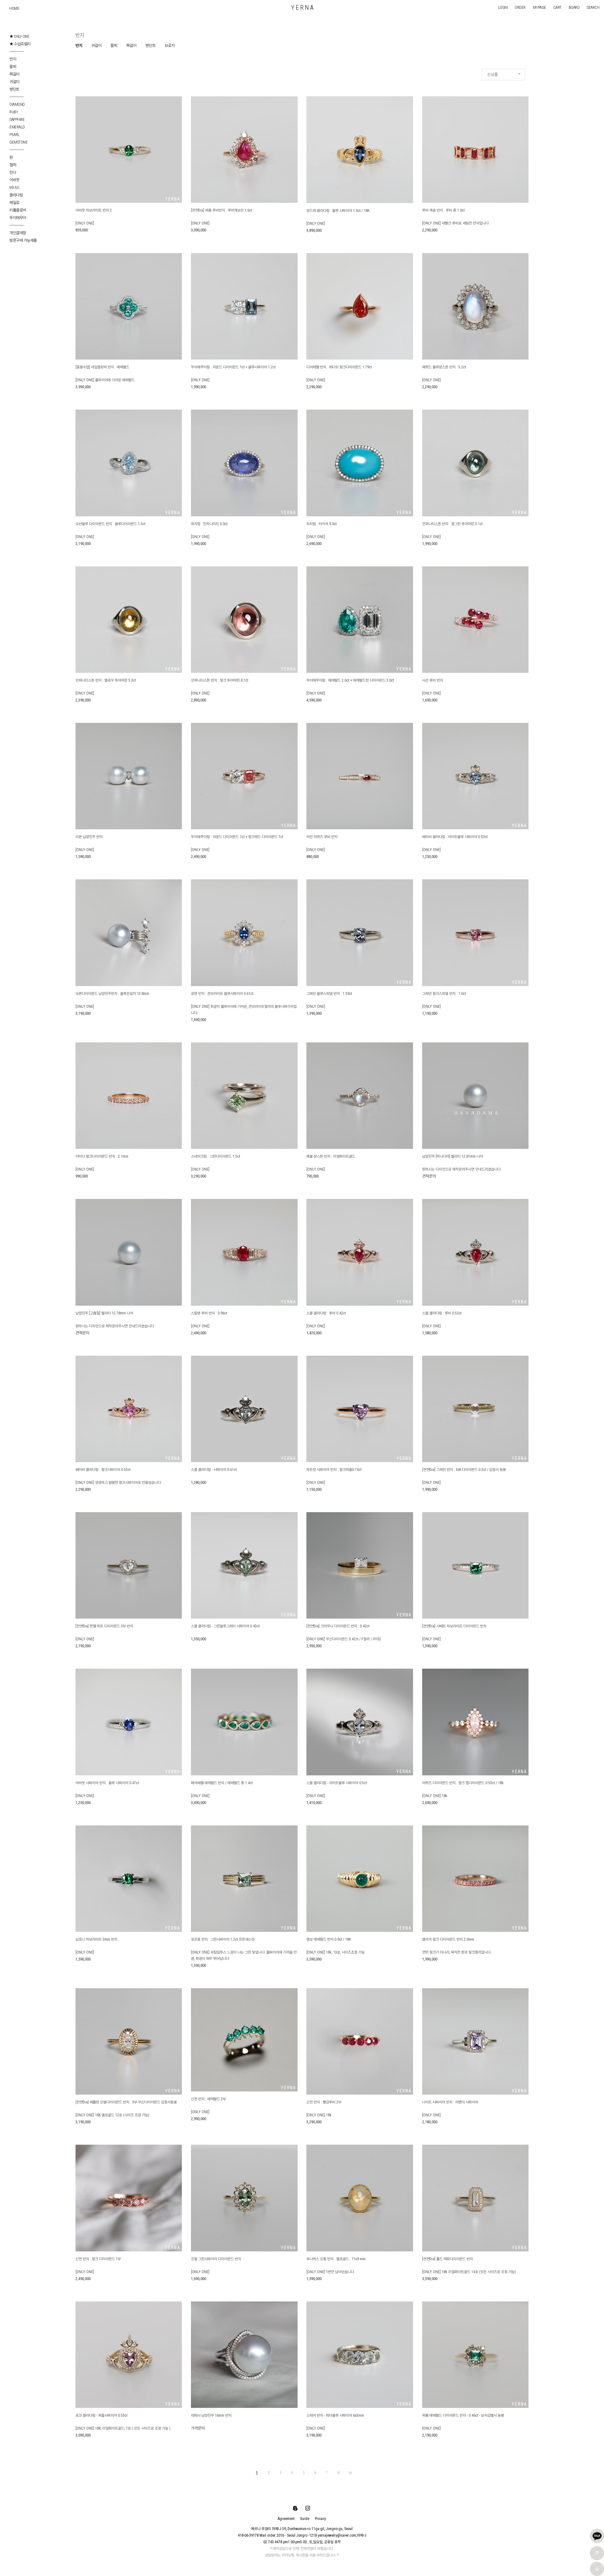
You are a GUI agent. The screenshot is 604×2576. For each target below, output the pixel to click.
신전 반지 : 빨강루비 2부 (324, 2102)
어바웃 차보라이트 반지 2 (94, 210)
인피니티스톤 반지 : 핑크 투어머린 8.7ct (220, 680)
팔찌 (13, 67)
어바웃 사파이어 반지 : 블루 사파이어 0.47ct (107, 1783)
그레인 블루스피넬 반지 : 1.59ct (329, 994)
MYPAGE (540, 7)
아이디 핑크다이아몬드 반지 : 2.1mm (102, 1156)
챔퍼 (13, 165)
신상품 (492, 74)
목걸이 (14, 74)
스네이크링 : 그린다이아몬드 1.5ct (215, 1156)
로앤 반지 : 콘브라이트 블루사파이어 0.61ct (222, 994)
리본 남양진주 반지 (89, 837)
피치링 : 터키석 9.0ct (322, 524)
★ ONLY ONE (19, 36)
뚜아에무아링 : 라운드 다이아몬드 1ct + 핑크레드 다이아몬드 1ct (237, 837)
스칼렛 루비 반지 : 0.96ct (209, 1313)
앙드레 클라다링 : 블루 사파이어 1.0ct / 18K (338, 211)
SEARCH (593, 7)
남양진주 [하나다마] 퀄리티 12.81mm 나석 (453, 1156)
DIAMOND (17, 104)
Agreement (286, 2519)
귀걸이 (14, 82)
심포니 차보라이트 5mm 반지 (96, 1939)
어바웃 (14, 180)
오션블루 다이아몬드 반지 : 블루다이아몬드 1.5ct (110, 524)
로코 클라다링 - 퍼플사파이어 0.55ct (101, 2415)
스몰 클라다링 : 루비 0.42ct (326, 1313)
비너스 (14, 187)
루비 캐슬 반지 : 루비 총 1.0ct (443, 210)
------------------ (17, 51)
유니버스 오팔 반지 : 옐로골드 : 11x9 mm (336, 2259)
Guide (305, 2519)
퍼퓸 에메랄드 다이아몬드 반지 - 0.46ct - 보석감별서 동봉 (463, 2415)
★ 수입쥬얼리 (20, 44)
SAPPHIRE (17, 119)
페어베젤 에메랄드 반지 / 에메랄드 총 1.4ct (222, 1783)
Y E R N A (302, 8)
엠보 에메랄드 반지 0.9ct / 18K (329, 1939)
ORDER (520, 7)
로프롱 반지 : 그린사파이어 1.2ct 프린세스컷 (223, 1939)
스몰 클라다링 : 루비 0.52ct (442, 1313)
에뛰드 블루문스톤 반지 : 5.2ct (444, 367)
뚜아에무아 (18, 218)
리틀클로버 (18, 210)
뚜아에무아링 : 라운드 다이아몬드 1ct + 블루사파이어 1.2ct (233, 367)
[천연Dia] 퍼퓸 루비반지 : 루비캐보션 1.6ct (221, 210)
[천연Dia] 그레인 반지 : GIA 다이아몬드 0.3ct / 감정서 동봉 (464, 1470)
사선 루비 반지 (433, 680)
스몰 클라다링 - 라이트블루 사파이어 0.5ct (337, 1783)
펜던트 (14, 89)
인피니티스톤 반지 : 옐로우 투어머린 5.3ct (106, 680)
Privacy (320, 2519)
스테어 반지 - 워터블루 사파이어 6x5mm (335, 2415)
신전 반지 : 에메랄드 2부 (208, 2099)
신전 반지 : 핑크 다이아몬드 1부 (98, 2259)
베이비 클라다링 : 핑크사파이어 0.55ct (103, 1470)
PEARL (14, 135)
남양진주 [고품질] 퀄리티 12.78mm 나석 (104, 1313)
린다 (13, 172)
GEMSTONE (18, 142)
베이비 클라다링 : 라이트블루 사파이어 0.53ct (455, 837)
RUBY (14, 112)
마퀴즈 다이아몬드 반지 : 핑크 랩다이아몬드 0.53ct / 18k (463, 1783)
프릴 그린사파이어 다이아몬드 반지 (216, 2259)
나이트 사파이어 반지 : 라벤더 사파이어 (450, 2102)
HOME (14, 8)
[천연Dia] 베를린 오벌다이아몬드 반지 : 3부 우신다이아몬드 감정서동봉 (126, 2102)
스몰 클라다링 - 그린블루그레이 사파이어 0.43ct (225, 1626)
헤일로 (14, 203)
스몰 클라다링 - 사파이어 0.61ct (214, 1470)
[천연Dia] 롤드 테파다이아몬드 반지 (447, 2259)
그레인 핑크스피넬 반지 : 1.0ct (444, 994)
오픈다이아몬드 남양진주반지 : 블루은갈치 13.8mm (112, 994)
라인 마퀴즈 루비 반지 (322, 837)
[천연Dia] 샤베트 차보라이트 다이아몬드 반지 (454, 1626)
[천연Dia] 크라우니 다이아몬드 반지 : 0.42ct (338, 1626)
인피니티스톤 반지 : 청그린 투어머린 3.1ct (452, 524)
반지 (13, 59)
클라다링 (16, 195)
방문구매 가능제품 (23, 240)
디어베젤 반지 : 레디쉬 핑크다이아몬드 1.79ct (339, 367)
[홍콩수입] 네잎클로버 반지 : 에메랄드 (102, 367)
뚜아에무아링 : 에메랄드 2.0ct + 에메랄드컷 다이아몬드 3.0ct (350, 680)
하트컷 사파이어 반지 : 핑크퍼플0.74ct (334, 1470)
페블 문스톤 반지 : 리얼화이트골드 (331, 1156)
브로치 (170, 45)
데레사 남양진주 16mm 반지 (211, 2415)
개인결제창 (18, 233)
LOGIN (503, 7)
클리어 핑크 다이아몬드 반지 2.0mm (448, 1939)
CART (557, 7)
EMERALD (17, 127)
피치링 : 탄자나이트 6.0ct (209, 524)
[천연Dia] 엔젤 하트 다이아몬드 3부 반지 (104, 1626)
